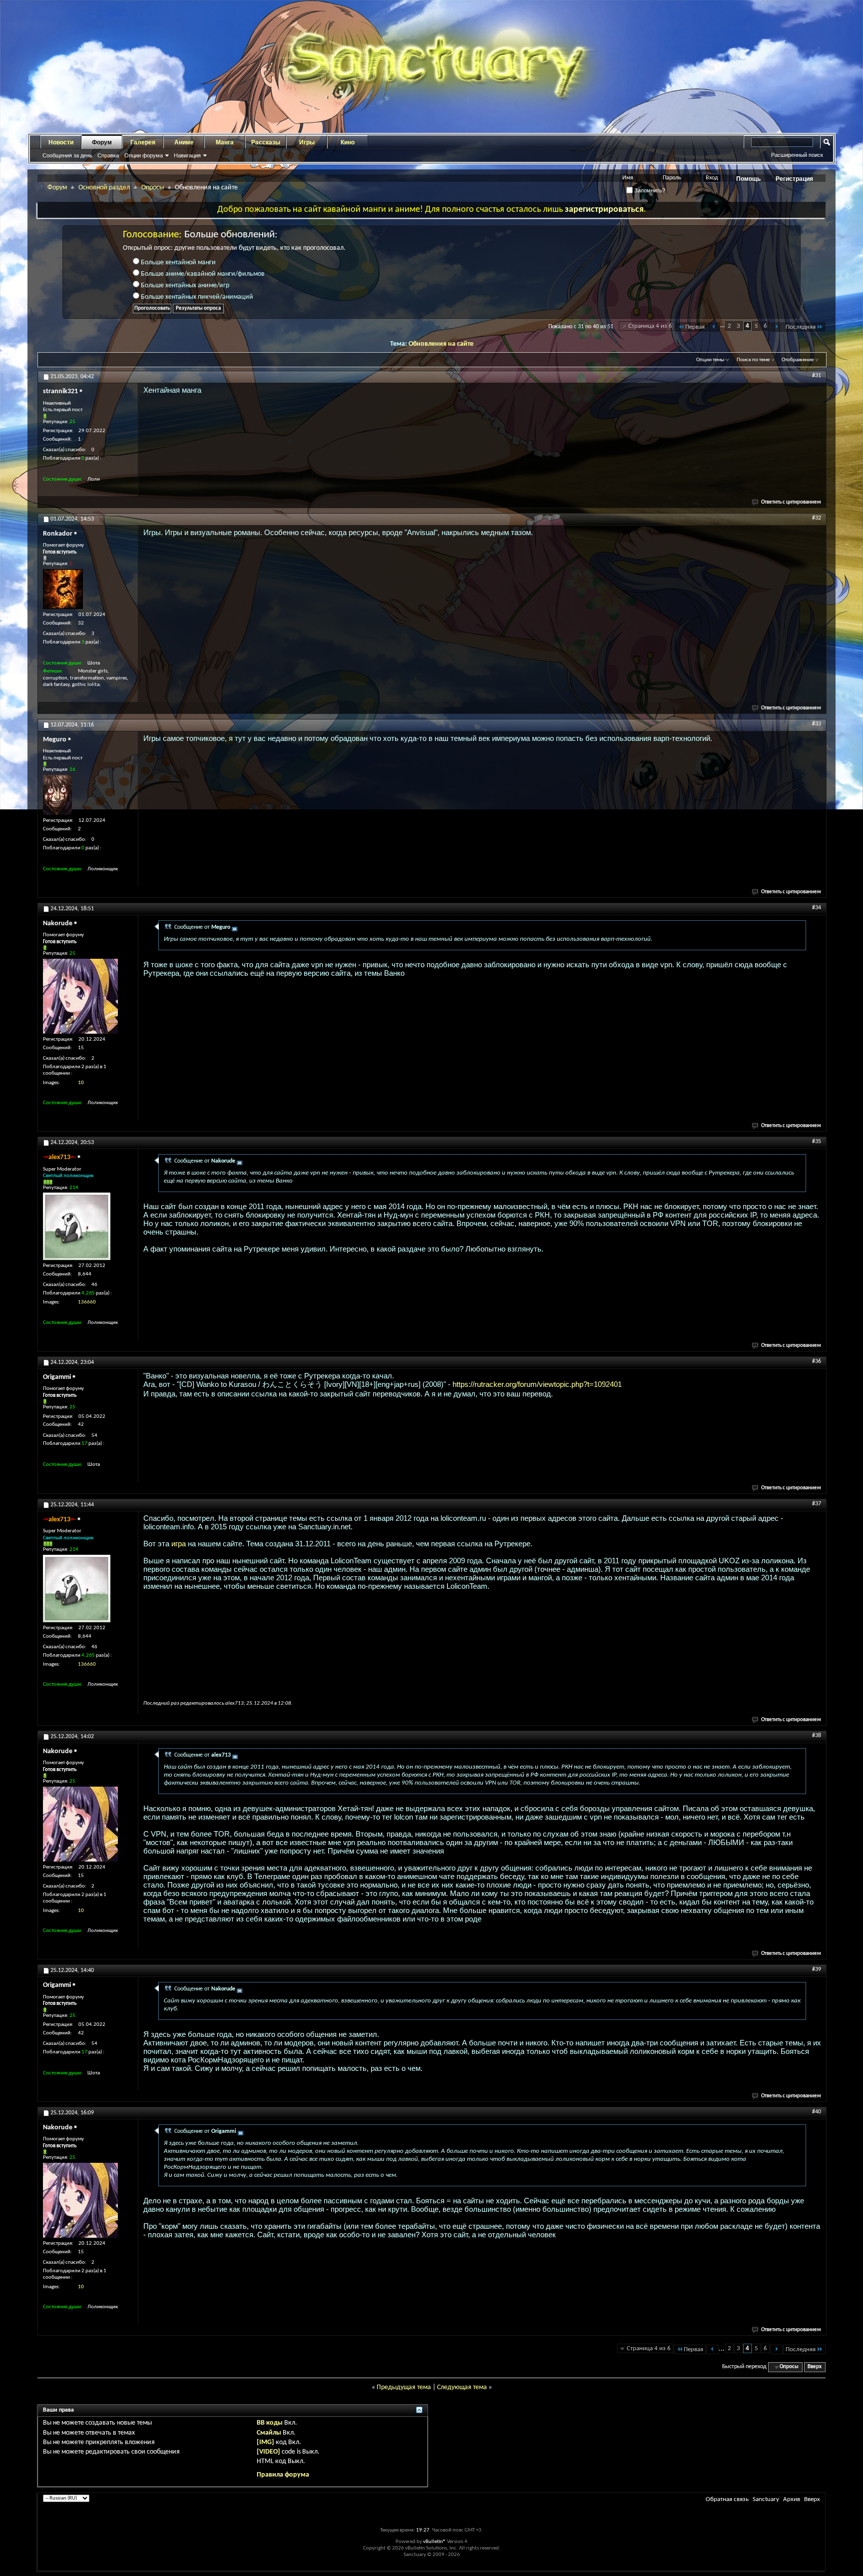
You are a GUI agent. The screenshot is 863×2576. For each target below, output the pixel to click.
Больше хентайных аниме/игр (184, 286)
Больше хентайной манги (178, 263)
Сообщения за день (67, 155)
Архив (792, 2499)
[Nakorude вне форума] (80, 996)
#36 (817, 1361)
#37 (817, 1504)
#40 (817, 2112)
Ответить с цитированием (791, 502)
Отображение (798, 360)
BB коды (270, 2423)
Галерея (143, 142)
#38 (817, 1736)
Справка (108, 155)
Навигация (187, 155)
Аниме (184, 142)
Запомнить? (649, 190)
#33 (817, 724)
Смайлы (269, 2433)
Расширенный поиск (797, 155)
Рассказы (266, 142)
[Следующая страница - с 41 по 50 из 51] (776, 327)
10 (81, 1083)
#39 (817, 1969)
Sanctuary (766, 2499)
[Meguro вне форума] (57, 795)
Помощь (748, 179)
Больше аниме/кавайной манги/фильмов (202, 274)
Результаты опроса (198, 309)
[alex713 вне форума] (77, 1226)
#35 (817, 1142)
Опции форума (144, 155)
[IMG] (265, 2442)
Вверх (815, 2367)
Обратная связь (727, 2499)
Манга (225, 142)
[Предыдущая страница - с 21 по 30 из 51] (714, 327)
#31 (817, 376)
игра (179, 1544)
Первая (695, 327)
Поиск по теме (753, 360)
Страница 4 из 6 (650, 326)
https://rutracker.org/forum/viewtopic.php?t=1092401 (537, 1384)
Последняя (801, 327)
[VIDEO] (268, 2452)
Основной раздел (104, 188)
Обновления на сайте (441, 344)
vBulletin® (434, 2542)
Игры (307, 142)
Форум (102, 142)
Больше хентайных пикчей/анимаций (196, 297)
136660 (87, 1302)
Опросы (153, 188)
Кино (348, 142)
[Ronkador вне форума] (63, 589)
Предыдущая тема (404, 2387)
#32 (817, 518)
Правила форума (283, 2475)
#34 (817, 908)
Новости (61, 142)
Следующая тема (462, 2387)
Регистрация (794, 179)
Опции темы (710, 360)
